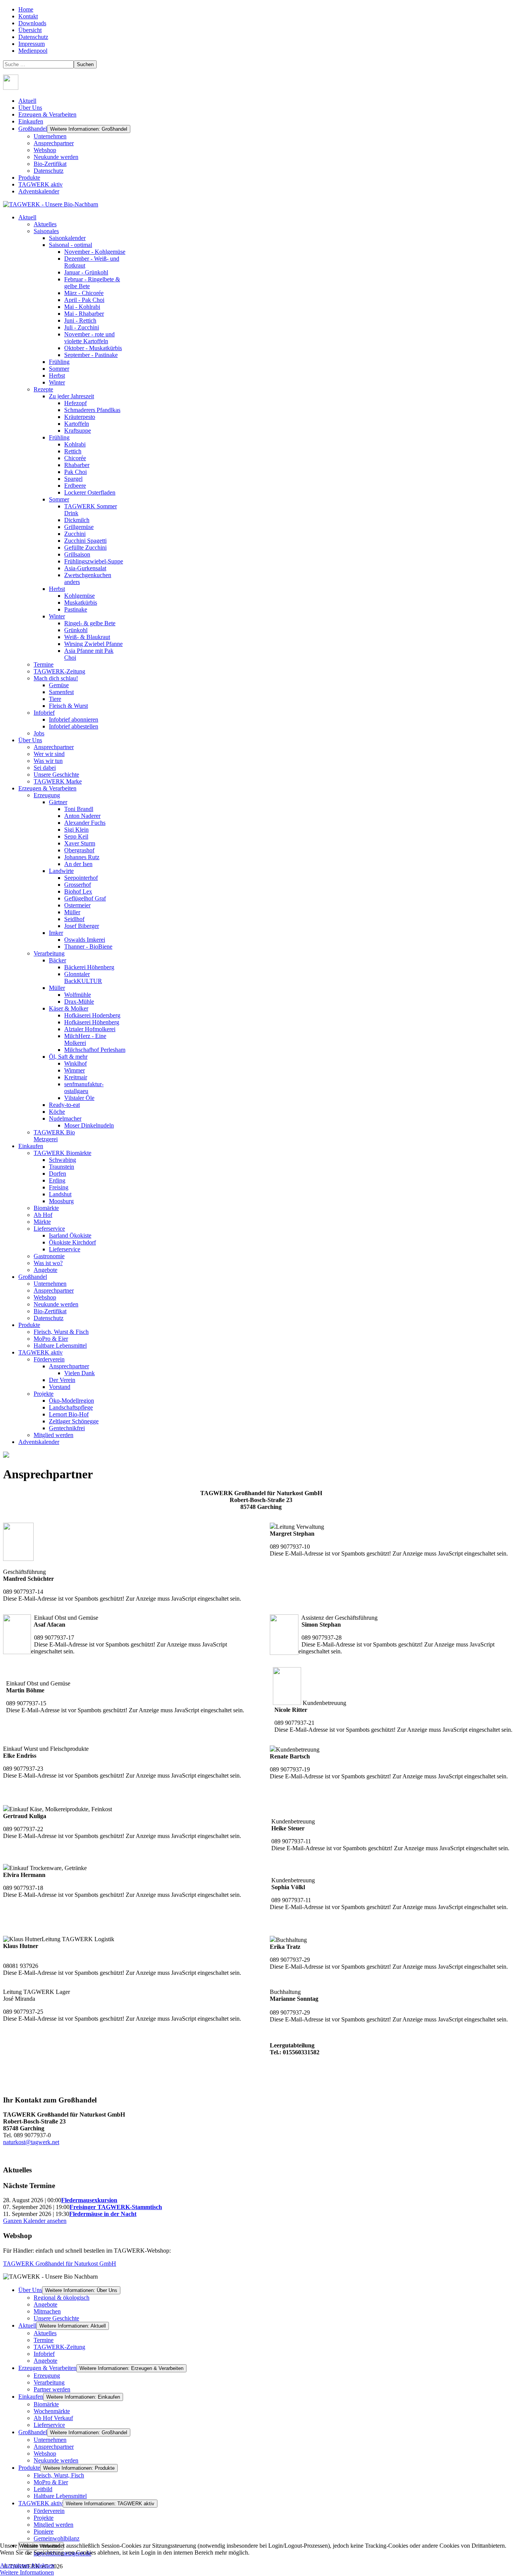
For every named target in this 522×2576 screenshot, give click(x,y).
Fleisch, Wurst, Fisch (59, 2475)
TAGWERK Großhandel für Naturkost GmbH (60, 2264)
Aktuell (27, 101)
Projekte (44, 2518)
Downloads (32, 23)
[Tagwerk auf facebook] (11, 88)
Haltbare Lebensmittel (60, 2496)
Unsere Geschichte (56, 2318)
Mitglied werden (53, 2525)
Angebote (45, 2304)
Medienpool (33, 51)
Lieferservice (49, 2425)
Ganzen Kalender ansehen (35, 2221)
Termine (44, 2340)
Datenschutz (33, 37)
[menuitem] (27, 217)
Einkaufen (31, 121)
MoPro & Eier (51, 2482)
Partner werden (52, 2389)
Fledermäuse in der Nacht (103, 2214)
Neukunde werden (56, 157)
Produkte (29, 178)
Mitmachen (47, 2311)
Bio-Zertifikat (50, 164)
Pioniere (44, 2531)
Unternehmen (50, 136)
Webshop (45, 150)
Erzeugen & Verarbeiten (47, 114)
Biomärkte (46, 2404)
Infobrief (44, 2354)
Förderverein (49, 2511)
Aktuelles (45, 2333)
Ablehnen (42, 2565)
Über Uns (30, 108)
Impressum (32, 44)
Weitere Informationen (27, 2572)
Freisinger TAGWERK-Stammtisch (116, 2207)
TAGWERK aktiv (41, 184)
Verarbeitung (49, 2382)
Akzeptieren (15, 2565)
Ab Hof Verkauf (53, 2418)
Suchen (85, 64)
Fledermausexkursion (89, 2200)
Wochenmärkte (52, 2411)
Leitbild (43, 2489)
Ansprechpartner (54, 143)
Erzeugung (47, 2376)
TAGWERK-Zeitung (59, 2347)
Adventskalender (39, 191)
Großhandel (33, 129)
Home (26, 9)
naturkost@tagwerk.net (31, 2142)
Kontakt (28, 16)
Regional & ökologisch (62, 2298)
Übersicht (30, 30)
